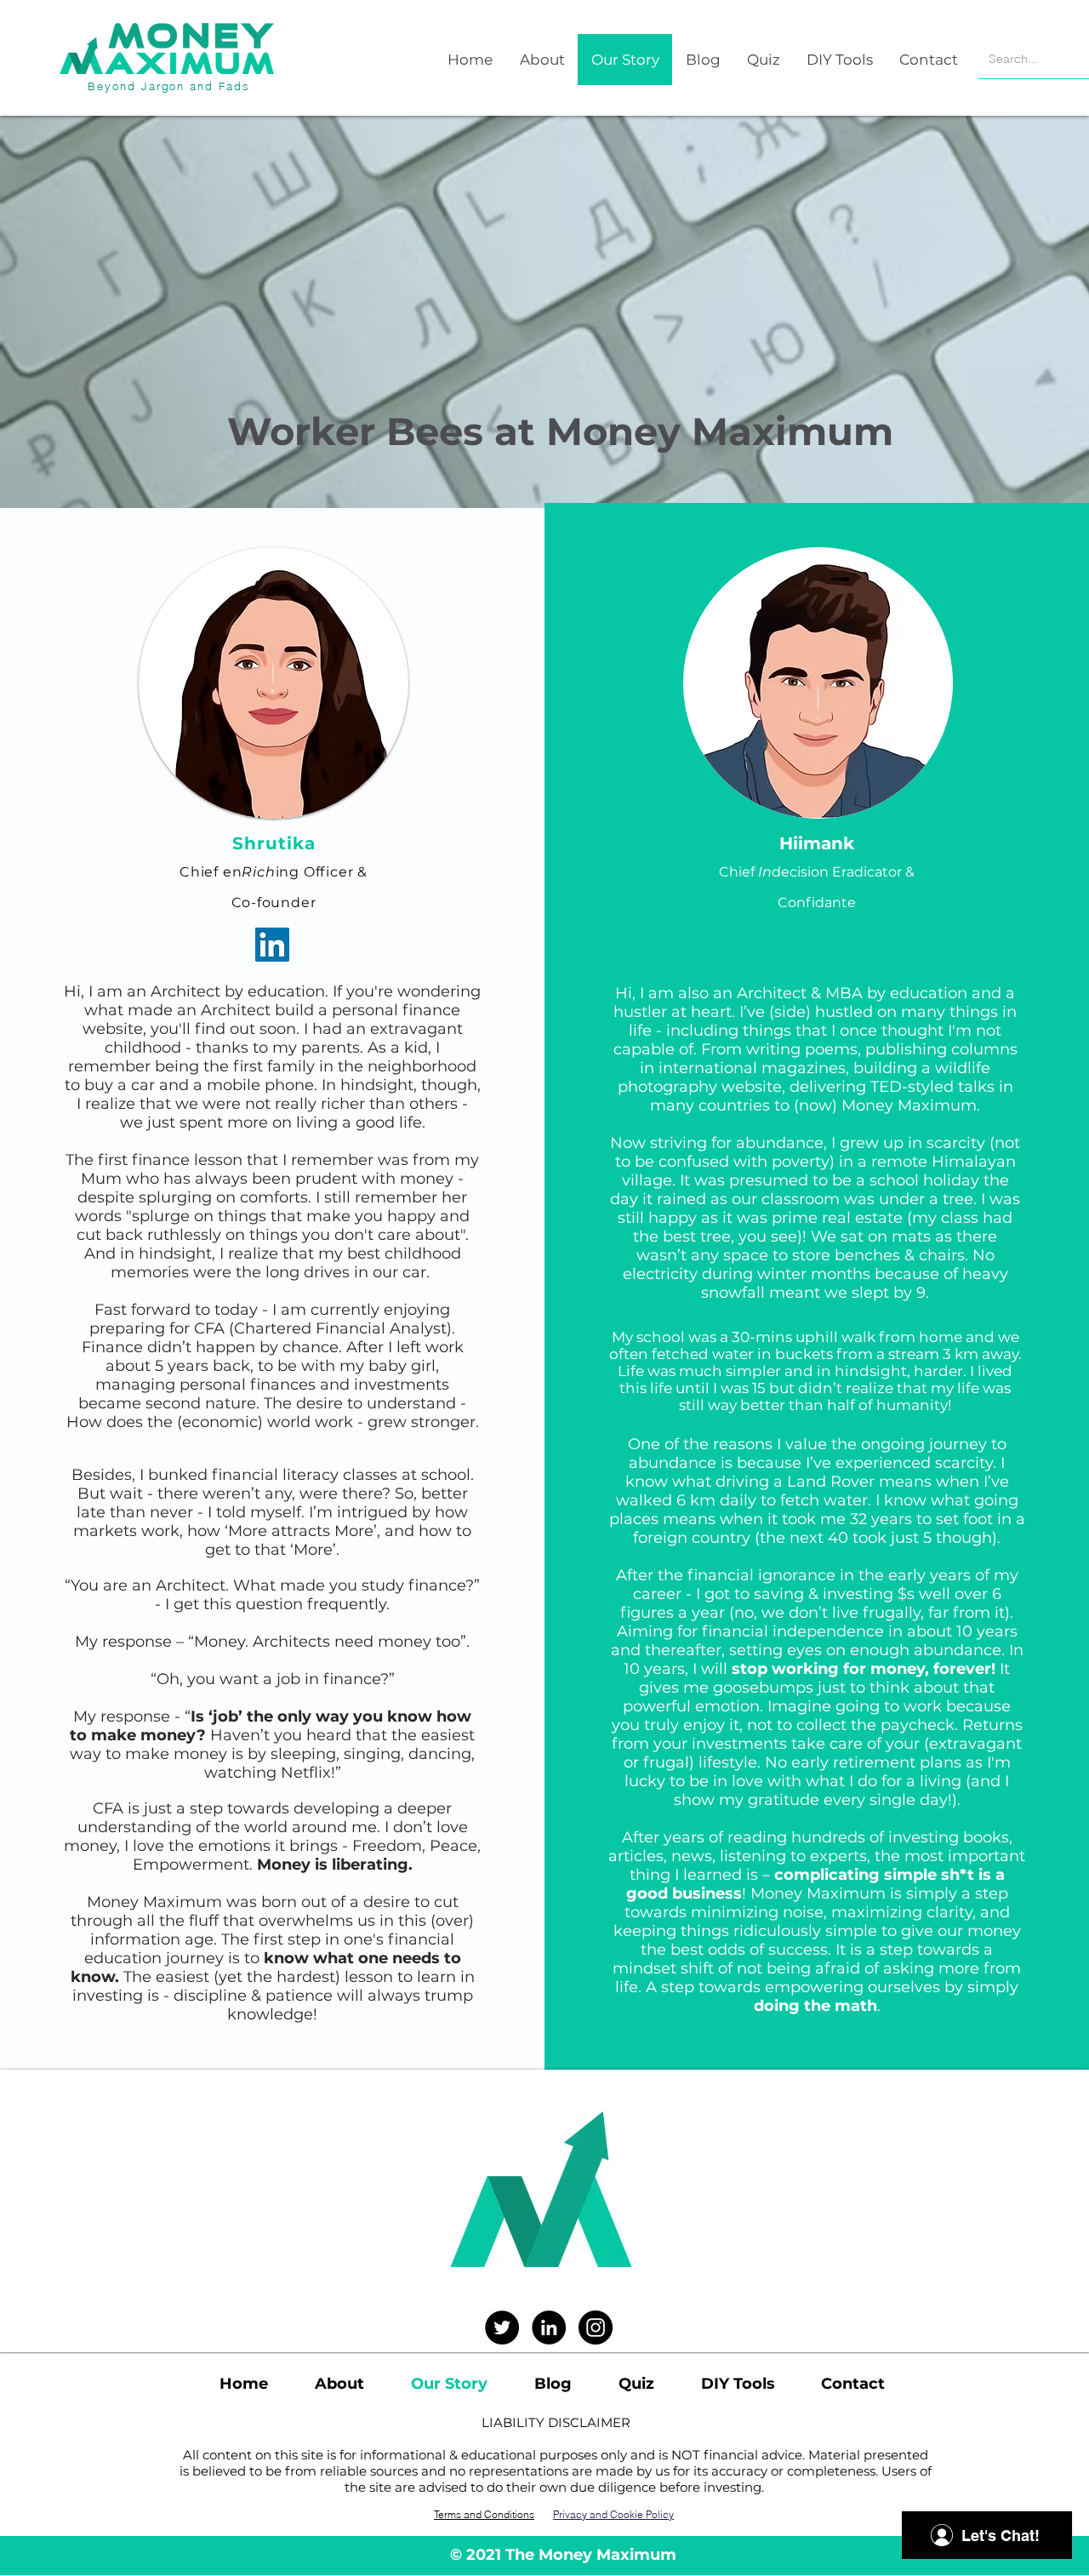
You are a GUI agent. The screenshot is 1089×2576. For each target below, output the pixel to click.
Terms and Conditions (484, 2514)
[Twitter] (502, 2328)
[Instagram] (596, 2328)
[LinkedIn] (272, 945)
